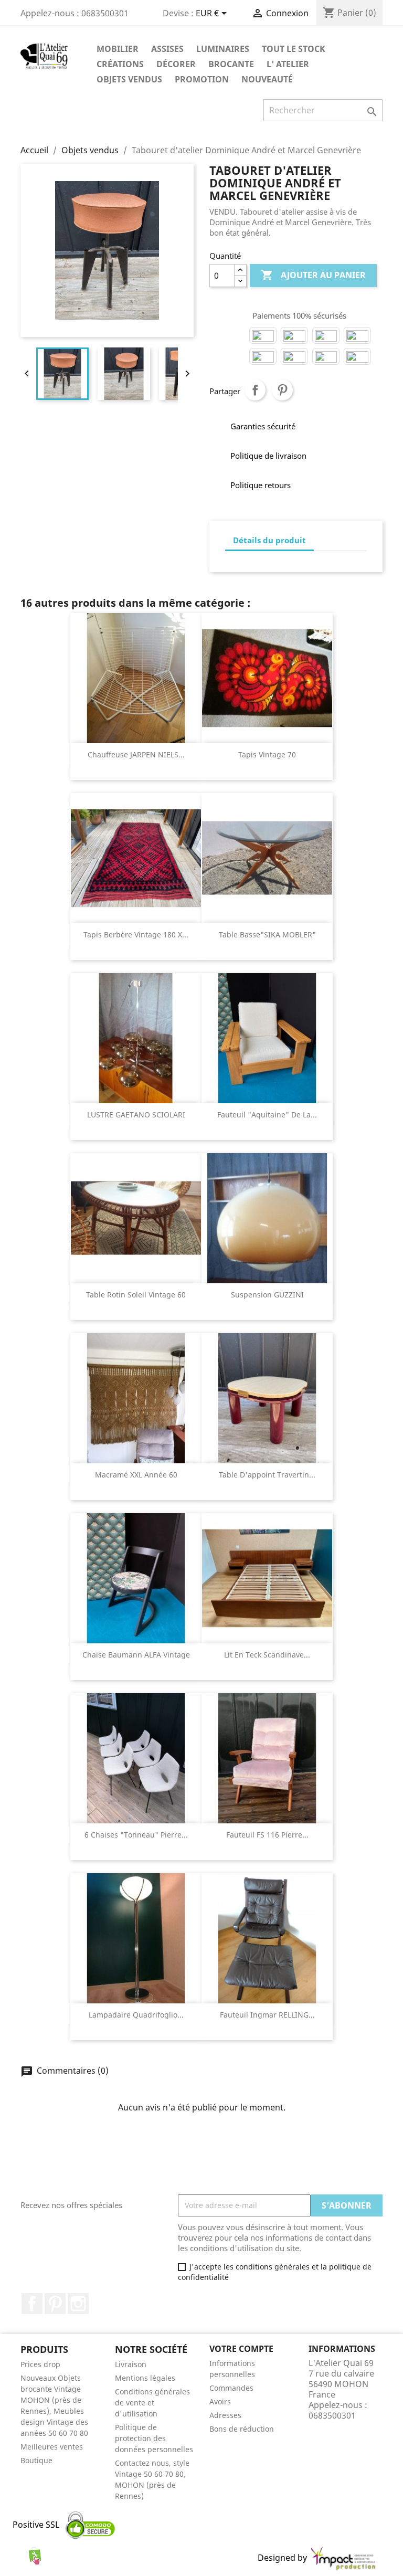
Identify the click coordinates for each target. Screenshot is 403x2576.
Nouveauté (267, 79)
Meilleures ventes (52, 2447)
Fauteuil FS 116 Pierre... (267, 1835)
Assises (167, 49)
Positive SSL (36, 2525)
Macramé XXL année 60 (136, 1475)
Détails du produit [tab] (269, 540)
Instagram (78, 2304)
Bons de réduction (242, 2429)
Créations (120, 64)
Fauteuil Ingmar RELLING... (267, 2015)
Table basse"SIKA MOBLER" (267, 935)
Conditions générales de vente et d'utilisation (152, 2403)
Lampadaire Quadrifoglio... (136, 2015)
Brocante (231, 64)
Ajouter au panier (313, 275)
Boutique (36, 2460)
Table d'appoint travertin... (267, 1475)
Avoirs (220, 2401)
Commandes (231, 2388)
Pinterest (282, 390)
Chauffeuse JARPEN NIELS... (136, 754)
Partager (255, 390)
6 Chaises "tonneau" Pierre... (136, 1835)
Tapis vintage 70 (267, 754)
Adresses (225, 2415)
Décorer (176, 64)
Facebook (32, 2304)
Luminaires (223, 49)
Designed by (283, 2558)
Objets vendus (129, 79)
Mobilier (118, 49)
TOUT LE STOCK (294, 49)
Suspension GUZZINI (267, 1295)
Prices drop (40, 2364)
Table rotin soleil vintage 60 (136, 1295)
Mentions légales (145, 2378)
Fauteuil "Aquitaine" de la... (267, 1115)
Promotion (202, 79)
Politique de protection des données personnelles (154, 2438)
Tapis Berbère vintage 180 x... (136, 935)
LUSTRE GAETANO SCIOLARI (136, 1115)
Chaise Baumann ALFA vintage (136, 1655)
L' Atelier (288, 64)
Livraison (131, 2364)
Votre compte (241, 2349)
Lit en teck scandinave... (267, 1655)
